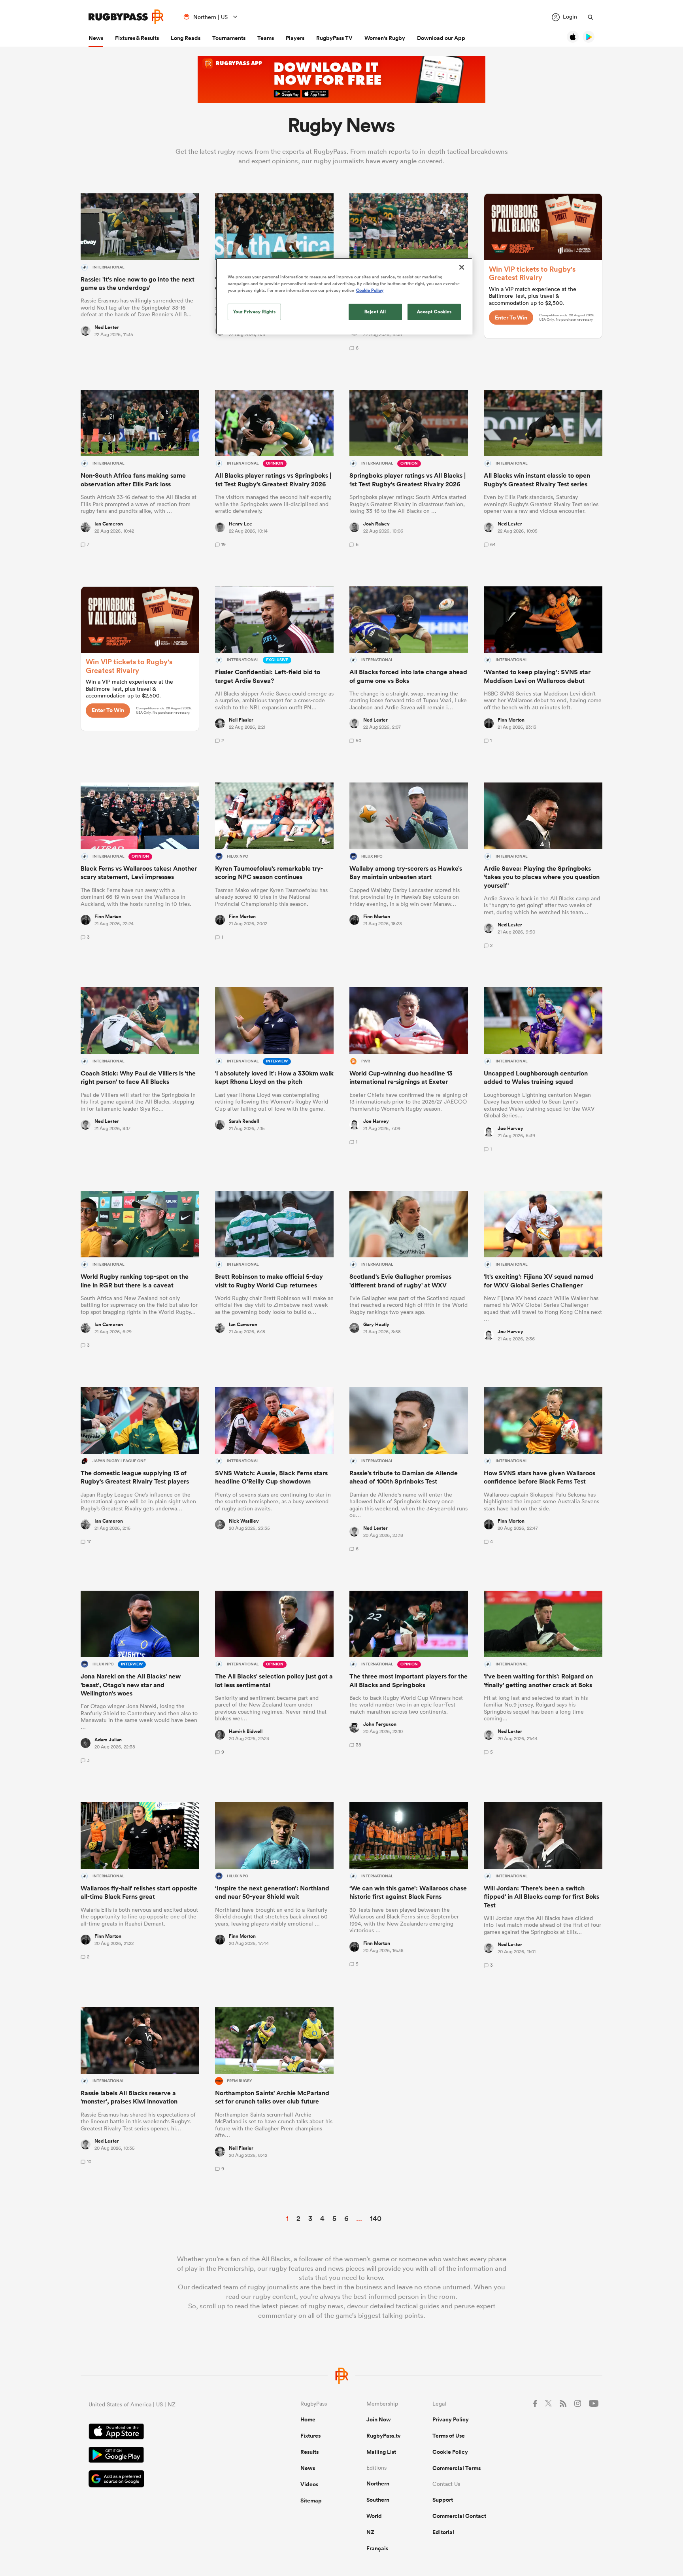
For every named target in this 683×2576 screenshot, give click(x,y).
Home (308, 2419)
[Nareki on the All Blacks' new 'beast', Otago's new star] (140, 1624)
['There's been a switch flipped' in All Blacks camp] (543, 1836)
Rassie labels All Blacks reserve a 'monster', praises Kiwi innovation (129, 2097)
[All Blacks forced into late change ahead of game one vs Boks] (409, 620)
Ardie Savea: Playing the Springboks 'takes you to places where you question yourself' (542, 877)
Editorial (443, 2532)
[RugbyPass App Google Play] (167, 2456)
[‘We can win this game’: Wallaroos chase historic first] (409, 1836)
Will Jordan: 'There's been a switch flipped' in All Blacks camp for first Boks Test (541, 1897)
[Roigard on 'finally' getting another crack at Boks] (543, 1624)
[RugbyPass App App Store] (167, 2432)
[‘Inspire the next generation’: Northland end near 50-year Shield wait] (274, 1836)
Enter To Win (511, 318)
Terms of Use (449, 2436)
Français (377, 2548)
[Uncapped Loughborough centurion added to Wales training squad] (543, 1021)
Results (309, 2452)
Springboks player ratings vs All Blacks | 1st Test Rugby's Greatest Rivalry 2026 (408, 480)
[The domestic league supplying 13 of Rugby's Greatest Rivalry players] (140, 1420)
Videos (309, 2484)
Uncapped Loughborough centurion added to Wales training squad (536, 1077)
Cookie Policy (450, 2452)
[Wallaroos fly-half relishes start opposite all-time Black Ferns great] (140, 1836)
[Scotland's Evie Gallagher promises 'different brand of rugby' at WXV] (409, 1224)
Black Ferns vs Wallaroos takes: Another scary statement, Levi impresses (139, 873)
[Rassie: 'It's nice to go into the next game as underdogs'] (140, 227)
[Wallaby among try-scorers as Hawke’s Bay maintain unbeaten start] (409, 816)
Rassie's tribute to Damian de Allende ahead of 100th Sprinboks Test (404, 1477)
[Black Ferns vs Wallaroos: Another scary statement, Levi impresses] (140, 816)
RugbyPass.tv (384, 2436)
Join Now (379, 2419)
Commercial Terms (457, 2468)
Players (295, 38)
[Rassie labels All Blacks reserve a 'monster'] (140, 2040)
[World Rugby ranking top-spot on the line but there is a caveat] (140, 1224)
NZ (370, 2532)
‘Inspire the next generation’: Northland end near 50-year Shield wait (272, 1892)
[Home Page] (126, 17)
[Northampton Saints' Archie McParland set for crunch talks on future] (274, 2040)
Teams (266, 38)
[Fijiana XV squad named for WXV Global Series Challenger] (543, 1224)
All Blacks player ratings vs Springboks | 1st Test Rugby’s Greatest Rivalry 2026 (273, 480)
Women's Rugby (385, 38)
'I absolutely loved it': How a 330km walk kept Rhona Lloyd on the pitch (274, 1077)
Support (443, 2500)
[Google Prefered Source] (167, 2480)
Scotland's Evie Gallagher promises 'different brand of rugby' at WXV (400, 1281)
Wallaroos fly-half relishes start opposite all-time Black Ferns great (139, 1892)
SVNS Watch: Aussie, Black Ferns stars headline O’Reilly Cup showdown (271, 1477)
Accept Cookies (434, 312)
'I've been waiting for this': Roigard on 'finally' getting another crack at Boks (538, 1680)
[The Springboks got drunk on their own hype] (409, 227)
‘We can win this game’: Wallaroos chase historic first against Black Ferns (408, 1892)
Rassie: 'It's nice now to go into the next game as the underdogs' (138, 283)
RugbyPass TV (334, 38)
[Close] (462, 267)
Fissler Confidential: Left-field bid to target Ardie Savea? (268, 676)
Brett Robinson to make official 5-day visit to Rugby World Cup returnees (269, 1281)
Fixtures (310, 2436)
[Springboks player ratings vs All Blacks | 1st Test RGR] (409, 423)
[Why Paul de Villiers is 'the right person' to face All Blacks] (140, 1021)
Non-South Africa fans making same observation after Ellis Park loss (133, 480)
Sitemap (311, 2500)
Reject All (375, 312)
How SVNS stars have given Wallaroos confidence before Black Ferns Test (540, 1477)
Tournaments (229, 38)
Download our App (441, 38)
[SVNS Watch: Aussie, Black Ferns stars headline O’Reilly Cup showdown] (274, 1420)
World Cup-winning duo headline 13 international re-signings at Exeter (401, 1077)
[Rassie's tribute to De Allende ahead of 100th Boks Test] (409, 1420)
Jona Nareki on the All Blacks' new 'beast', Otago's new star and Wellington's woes (131, 1685)
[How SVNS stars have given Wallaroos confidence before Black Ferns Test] (543, 1420)
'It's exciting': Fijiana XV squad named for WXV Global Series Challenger (539, 1281)
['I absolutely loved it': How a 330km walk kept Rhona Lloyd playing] (274, 1021)
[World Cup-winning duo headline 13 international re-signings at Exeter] (409, 1021)
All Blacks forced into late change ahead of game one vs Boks (408, 676)
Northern (378, 2483)
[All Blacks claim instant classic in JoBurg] (543, 423)
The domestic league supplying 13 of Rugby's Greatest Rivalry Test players (135, 1477)
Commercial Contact (459, 2516)
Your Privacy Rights (255, 312)
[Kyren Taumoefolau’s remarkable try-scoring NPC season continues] (274, 816)
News (96, 38)
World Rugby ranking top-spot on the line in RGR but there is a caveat (135, 1281)
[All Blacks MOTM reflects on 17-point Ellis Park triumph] (274, 227)
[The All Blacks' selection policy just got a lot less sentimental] (274, 1624)
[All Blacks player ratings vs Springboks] (274, 423)
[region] (344, 296)
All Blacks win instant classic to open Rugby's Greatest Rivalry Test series (537, 480)
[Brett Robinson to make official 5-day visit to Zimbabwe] (274, 1224)
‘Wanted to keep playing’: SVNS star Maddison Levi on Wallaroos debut (537, 676)
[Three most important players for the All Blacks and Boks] (409, 1624)
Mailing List (381, 2452)
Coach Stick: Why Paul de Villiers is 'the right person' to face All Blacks (138, 1077)
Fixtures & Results (137, 38)
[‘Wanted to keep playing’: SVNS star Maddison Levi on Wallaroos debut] (543, 620)
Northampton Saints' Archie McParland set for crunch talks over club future (272, 2097)
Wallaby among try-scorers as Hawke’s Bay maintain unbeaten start (406, 873)
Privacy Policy (451, 2419)
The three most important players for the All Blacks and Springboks (408, 1680)
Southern (378, 2500)
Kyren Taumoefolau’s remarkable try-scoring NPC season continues (269, 873)
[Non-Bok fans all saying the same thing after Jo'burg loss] (140, 423)
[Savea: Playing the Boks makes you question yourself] (543, 816)
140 (376, 2218)
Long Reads (186, 38)
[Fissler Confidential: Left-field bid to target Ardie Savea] (274, 620)
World (374, 2516)
